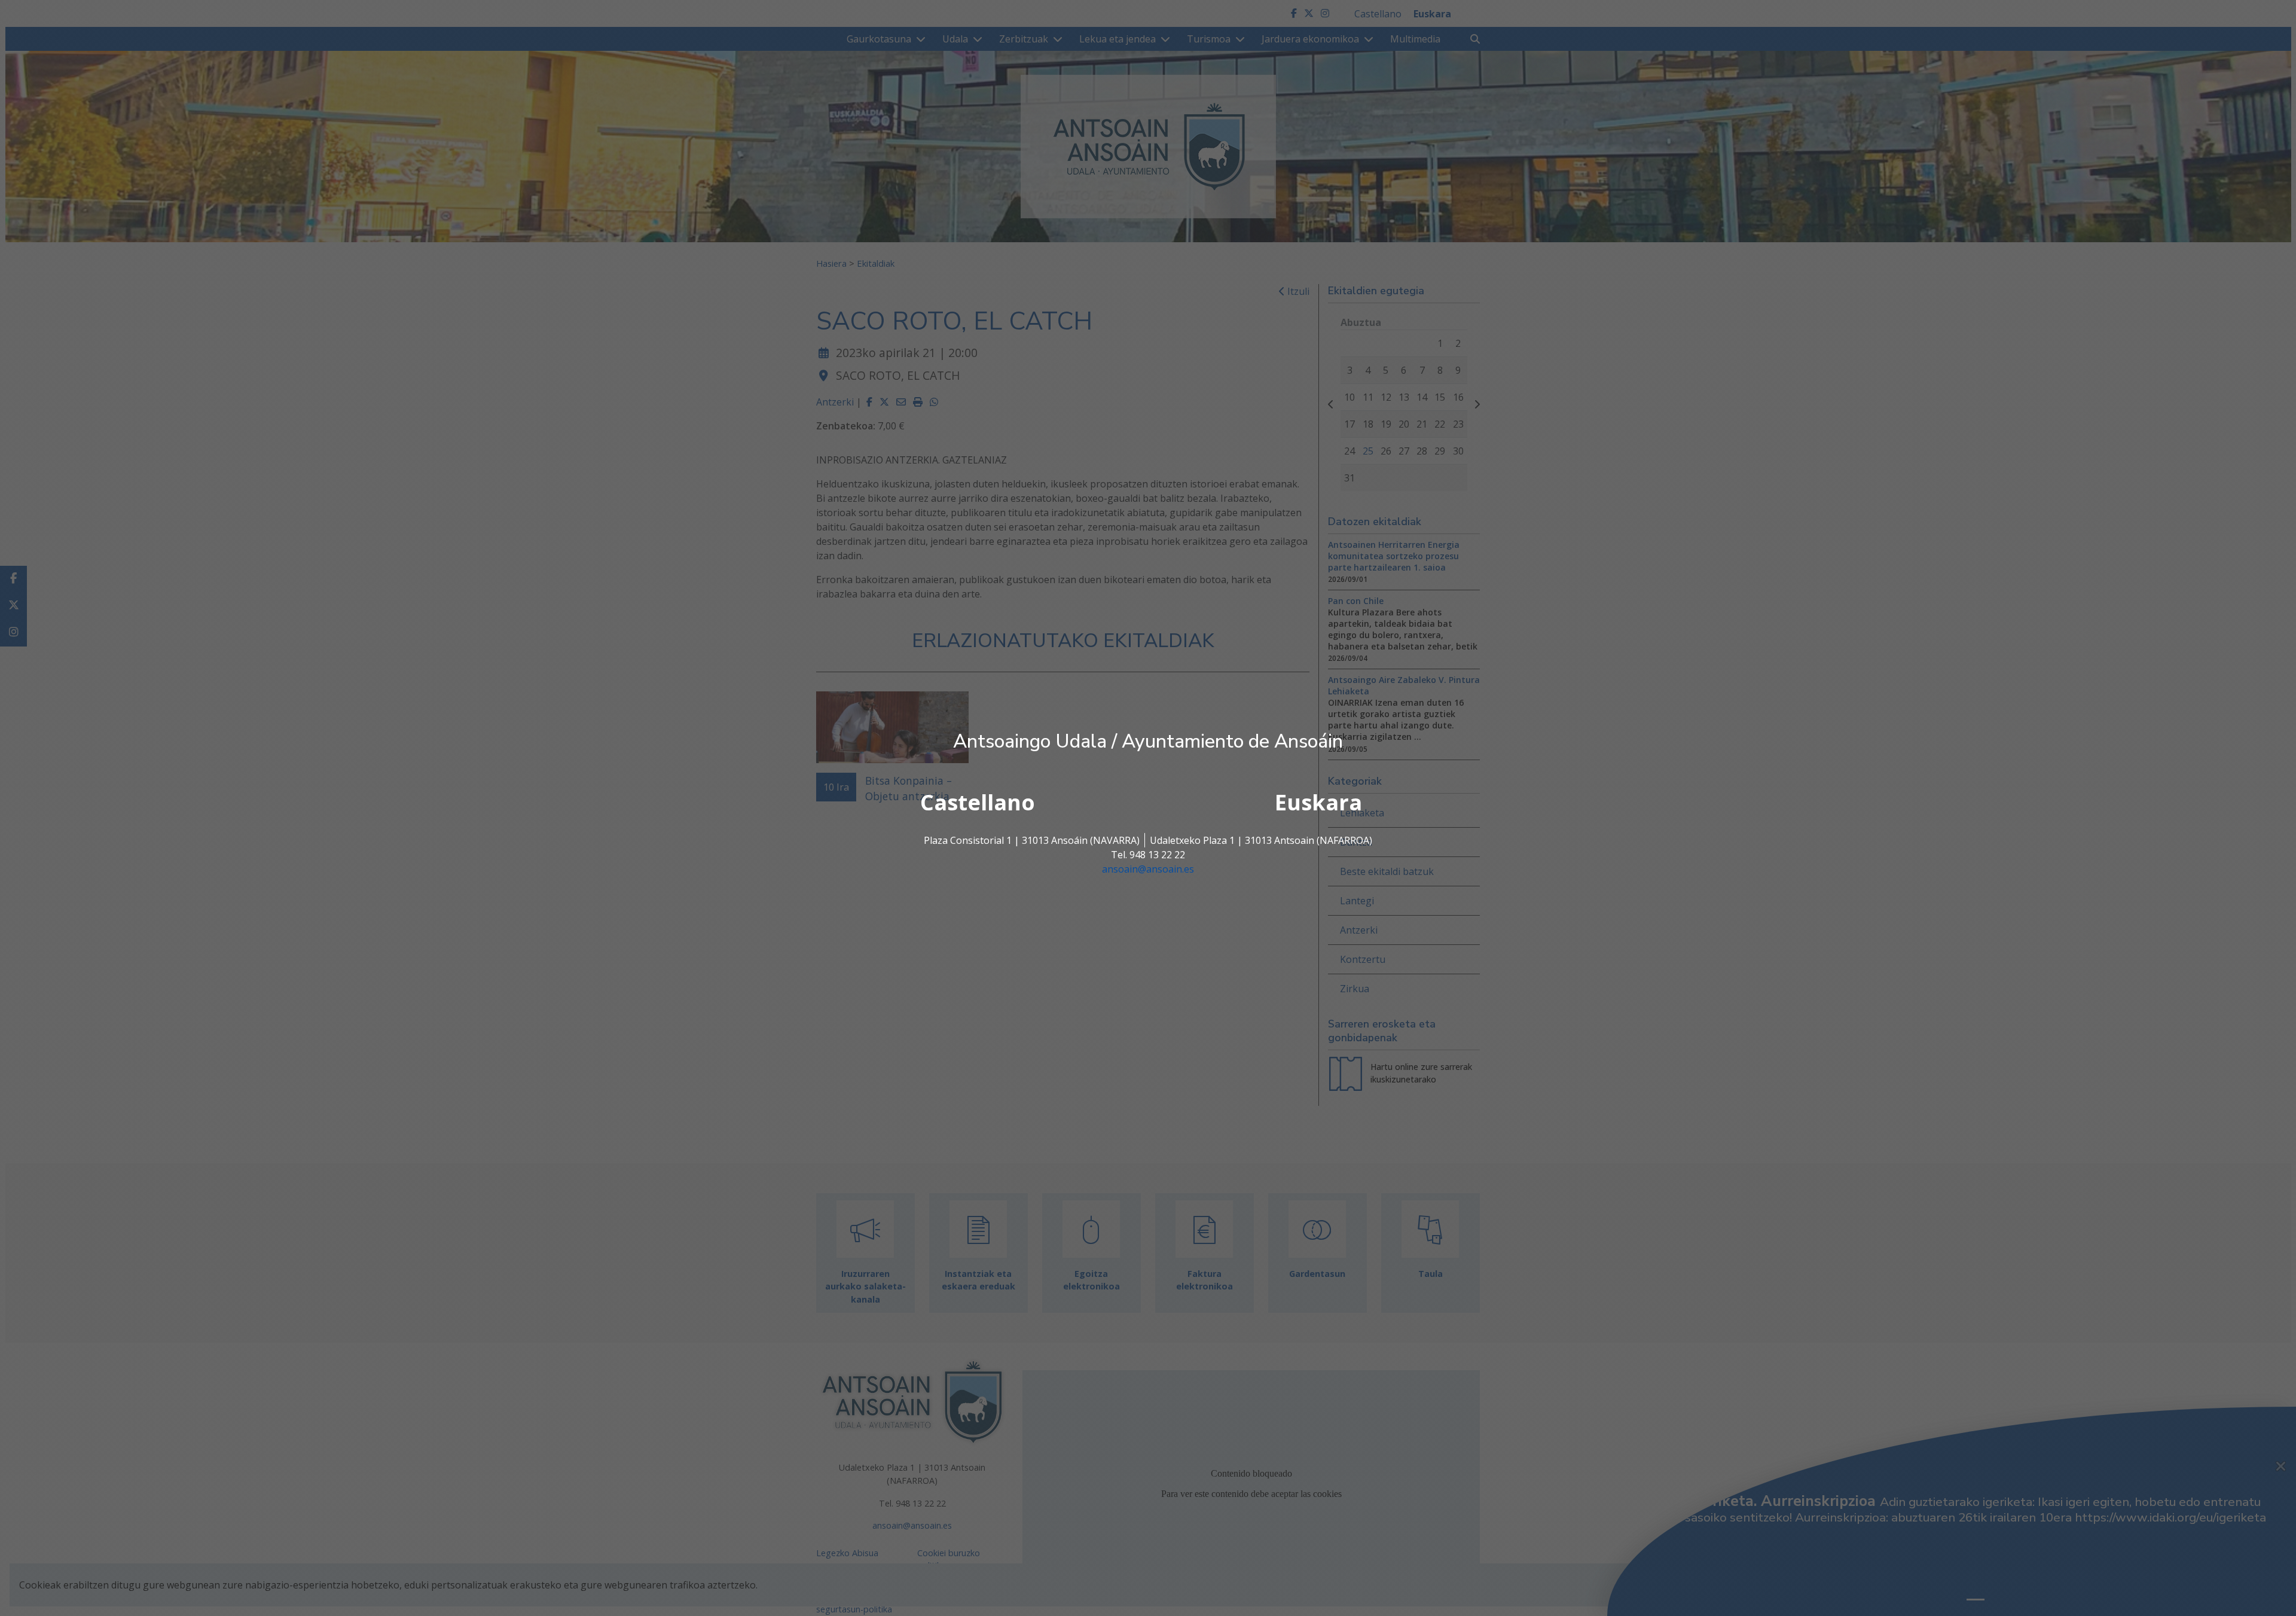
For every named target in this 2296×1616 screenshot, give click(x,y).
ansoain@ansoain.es (1148, 869)
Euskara (1318, 802)
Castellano (978, 802)
